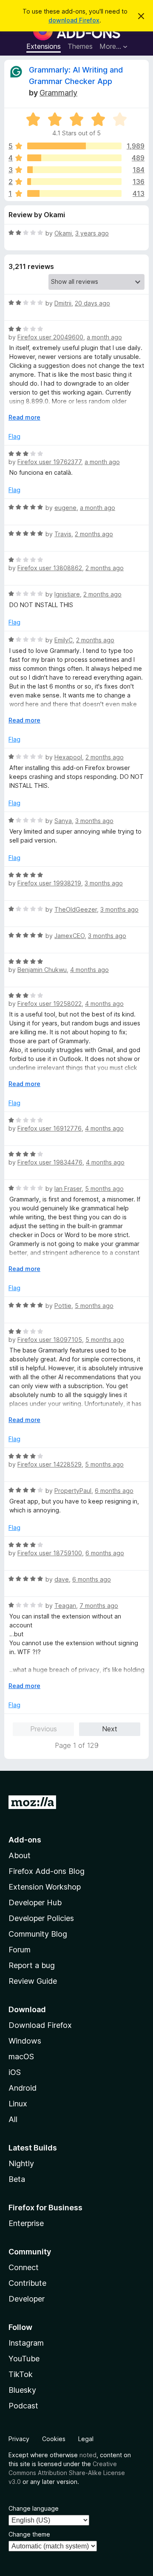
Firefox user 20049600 (50, 337)
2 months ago (94, 534)
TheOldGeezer (76, 909)
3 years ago (92, 233)
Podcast (23, 2406)
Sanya (63, 821)
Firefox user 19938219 (49, 883)
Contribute (27, 2283)
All (13, 2119)
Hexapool (68, 757)
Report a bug (32, 1965)
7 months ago (99, 1606)
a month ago (104, 337)
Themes (80, 46)
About (20, 1855)
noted (88, 2455)
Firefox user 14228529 (50, 1464)
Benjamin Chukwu (42, 970)
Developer (27, 2299)
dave (62, 1579)
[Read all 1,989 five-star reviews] (74, 146)
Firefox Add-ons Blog (47, 1871)
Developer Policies (41, 1918)
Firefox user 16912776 (50, 1128)
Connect (24, 2267)
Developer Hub (35, 1903)
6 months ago (114, 1491)
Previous (44, 1729)
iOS (15, 2072)
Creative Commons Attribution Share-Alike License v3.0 (67, 2473)
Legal (86, 2439)
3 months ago (94, 821)
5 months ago (104, 1189)
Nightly (21, 2163)
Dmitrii (63, 303)
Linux (18, 2104)
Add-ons (25, 1840)
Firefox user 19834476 (50, 1162)
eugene (65, 508)
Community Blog (38, 1934)
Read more (24, 417)
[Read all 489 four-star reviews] (74, 158)
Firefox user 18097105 (50, 1340)
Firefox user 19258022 (50, 1004)
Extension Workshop (45, 1887)
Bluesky (22, 2390)
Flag (14, 436)
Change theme (29, 2534)
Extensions (44, 46)
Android (23, 2088)
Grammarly (58, 93)
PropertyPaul (73, 1491)
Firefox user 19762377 (49, 462)
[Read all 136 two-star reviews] (74, 182)
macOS (21, 2057)
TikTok (21, 2374)
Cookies (54, 2439)
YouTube (24, 2359)
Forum (20, 1950)
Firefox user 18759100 (50, 1553)
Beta (17, 2179)
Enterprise (26, 2223)
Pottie (63, 1306)
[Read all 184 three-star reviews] (74, 170)
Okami (63, 233)
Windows (25, 2041)
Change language (34, 2508)
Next (110, 1729)
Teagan (65, 1606)
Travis (63, 534)
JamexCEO (69, 936)
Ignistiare (67, 594)
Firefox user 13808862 (50, 568)
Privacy (19, 2439)
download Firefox (74, 20)
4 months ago (89, 970)
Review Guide (33, 1981)
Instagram (26, 2343)
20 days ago (92, 303)
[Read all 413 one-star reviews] (74, 193)
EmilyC (64, 640)
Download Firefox (40, 2025)
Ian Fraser (68, 1189)
